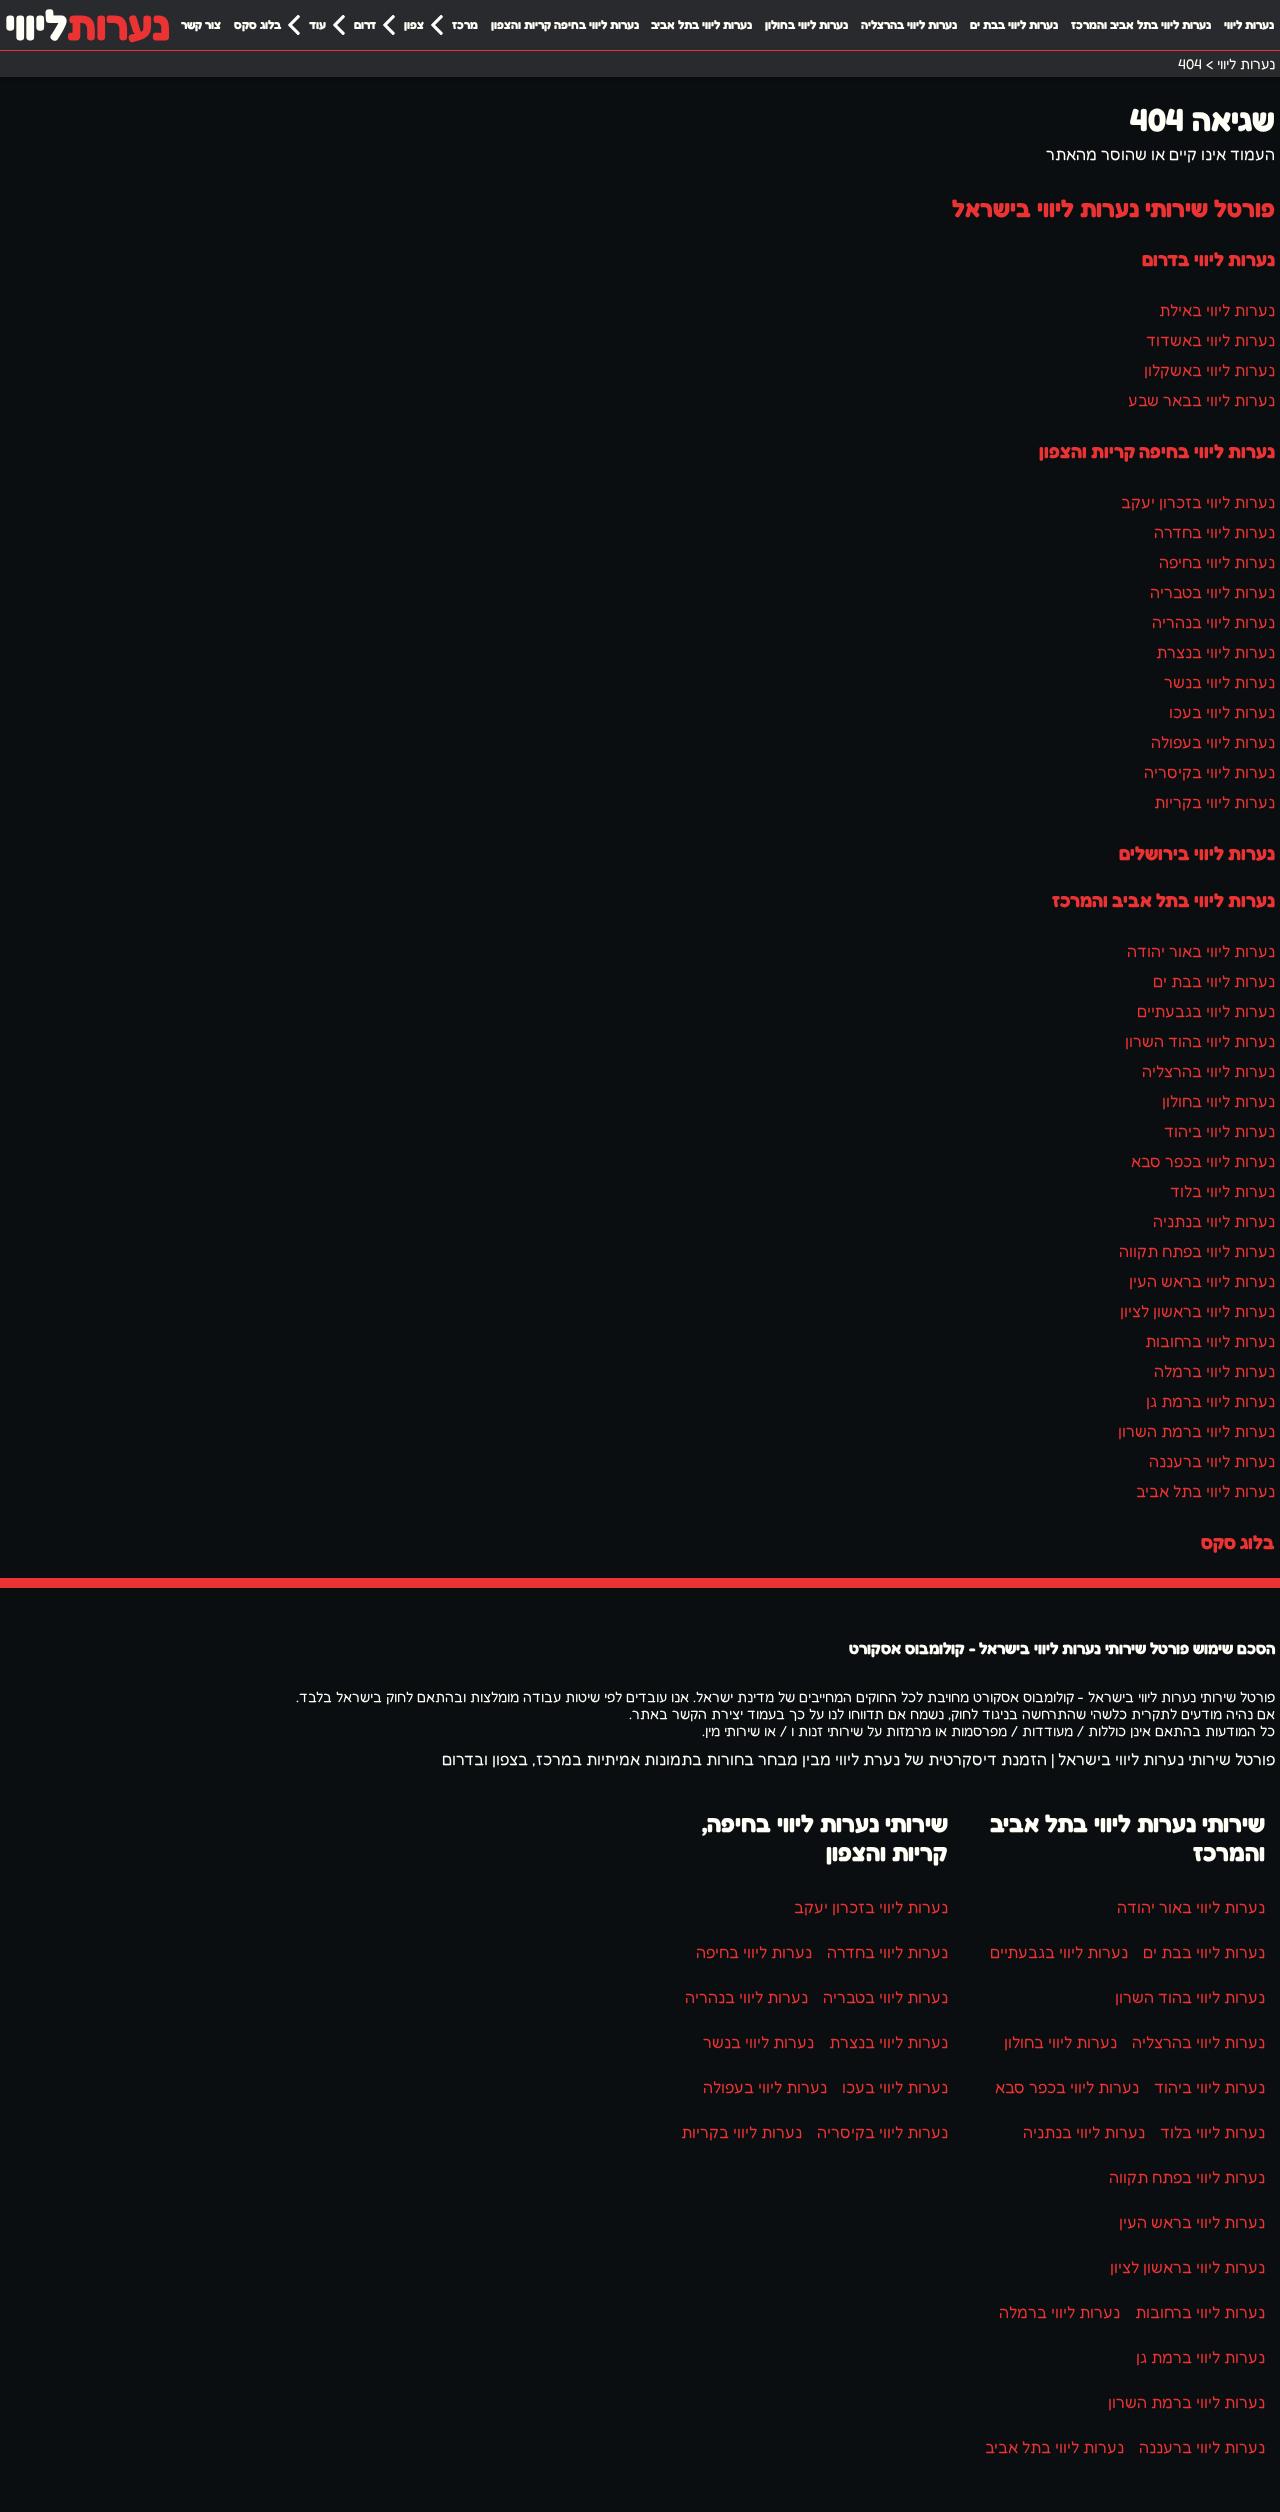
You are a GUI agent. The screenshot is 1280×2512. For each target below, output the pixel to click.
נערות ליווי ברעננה (1212, 1461)
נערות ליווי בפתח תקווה (1197, 1251)
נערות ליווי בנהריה (1213, 622)
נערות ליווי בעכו (1222, 712)
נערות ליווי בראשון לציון (1197, 1311)
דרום (365, 24)
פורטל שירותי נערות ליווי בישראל (1113, 208)
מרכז (465, 24)
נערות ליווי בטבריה (1212, 592)
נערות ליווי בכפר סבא (1203, 1161)
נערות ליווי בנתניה (1214, 1221)
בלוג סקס (257, 24)
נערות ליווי (1249, 24)
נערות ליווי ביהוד (1219, 1131)
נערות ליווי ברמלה (1214, 1371)
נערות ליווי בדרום (1208, 259)
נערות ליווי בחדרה (1214, 532)
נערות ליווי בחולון (806, 24)
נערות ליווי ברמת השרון (1196, 1431)
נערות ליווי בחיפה (1217, 562)
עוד (317, 24)
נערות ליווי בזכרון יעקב (1198, 502)
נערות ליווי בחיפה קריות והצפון (565, 24)
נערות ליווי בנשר (1219, 682)
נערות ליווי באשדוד (1210, 340)
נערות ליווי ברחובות (1210, 1341)
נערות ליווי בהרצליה (909, 24)
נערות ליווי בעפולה (1213, 742)
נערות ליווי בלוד (1222, 1191)
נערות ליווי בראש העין (1202, 1281)
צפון (414, 24)
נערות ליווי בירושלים (1197, 853)
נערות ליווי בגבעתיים (1206, 1011)
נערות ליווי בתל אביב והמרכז (1141, 24)
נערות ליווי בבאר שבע (1201, 400)
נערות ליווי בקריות (1214, 802)
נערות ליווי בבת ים (1014, 24)
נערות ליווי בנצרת (1215, 652)
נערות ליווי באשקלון (1209, 370)
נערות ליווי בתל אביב (701, 24)
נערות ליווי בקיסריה (1209, 772)
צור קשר (201, 24)
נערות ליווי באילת (1217, 310)
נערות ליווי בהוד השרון (1200, 1041)
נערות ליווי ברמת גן (1210, 1401)
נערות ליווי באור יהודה (1201, 951)
